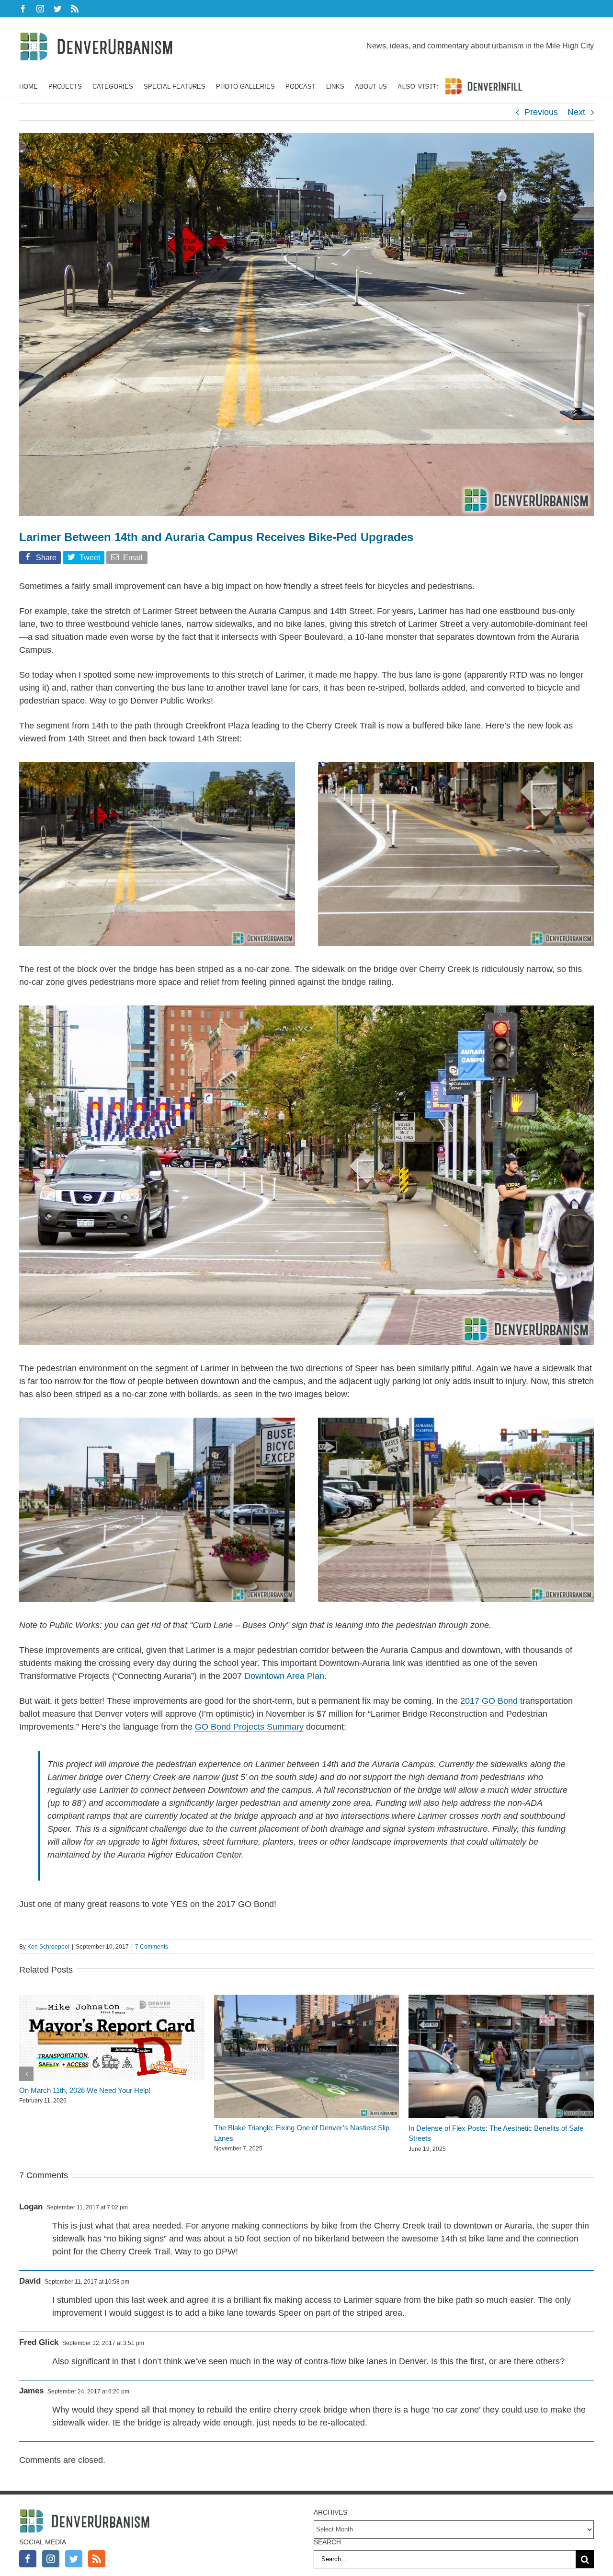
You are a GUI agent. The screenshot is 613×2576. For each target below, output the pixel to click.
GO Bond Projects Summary (249, 1727)
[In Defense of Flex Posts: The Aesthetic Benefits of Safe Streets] (501, 1999)
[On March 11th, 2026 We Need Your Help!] (112, 1999)
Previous (541, 112)
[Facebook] (28, 2559)
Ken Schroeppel (48, 1947)
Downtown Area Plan (284, 1676)
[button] (26, 2074)
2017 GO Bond (489, 1701)
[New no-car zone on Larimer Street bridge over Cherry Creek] (306, 1010)
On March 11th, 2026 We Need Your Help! (85, 2090)
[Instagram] (51, 2559)
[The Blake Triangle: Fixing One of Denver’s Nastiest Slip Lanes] (307, 1999)
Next (576, 112)
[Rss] (97, 2559)
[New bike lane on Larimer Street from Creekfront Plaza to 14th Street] (157, 766)
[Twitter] (74, 2559)
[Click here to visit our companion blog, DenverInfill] (460, 86)
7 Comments (152, 1947)
